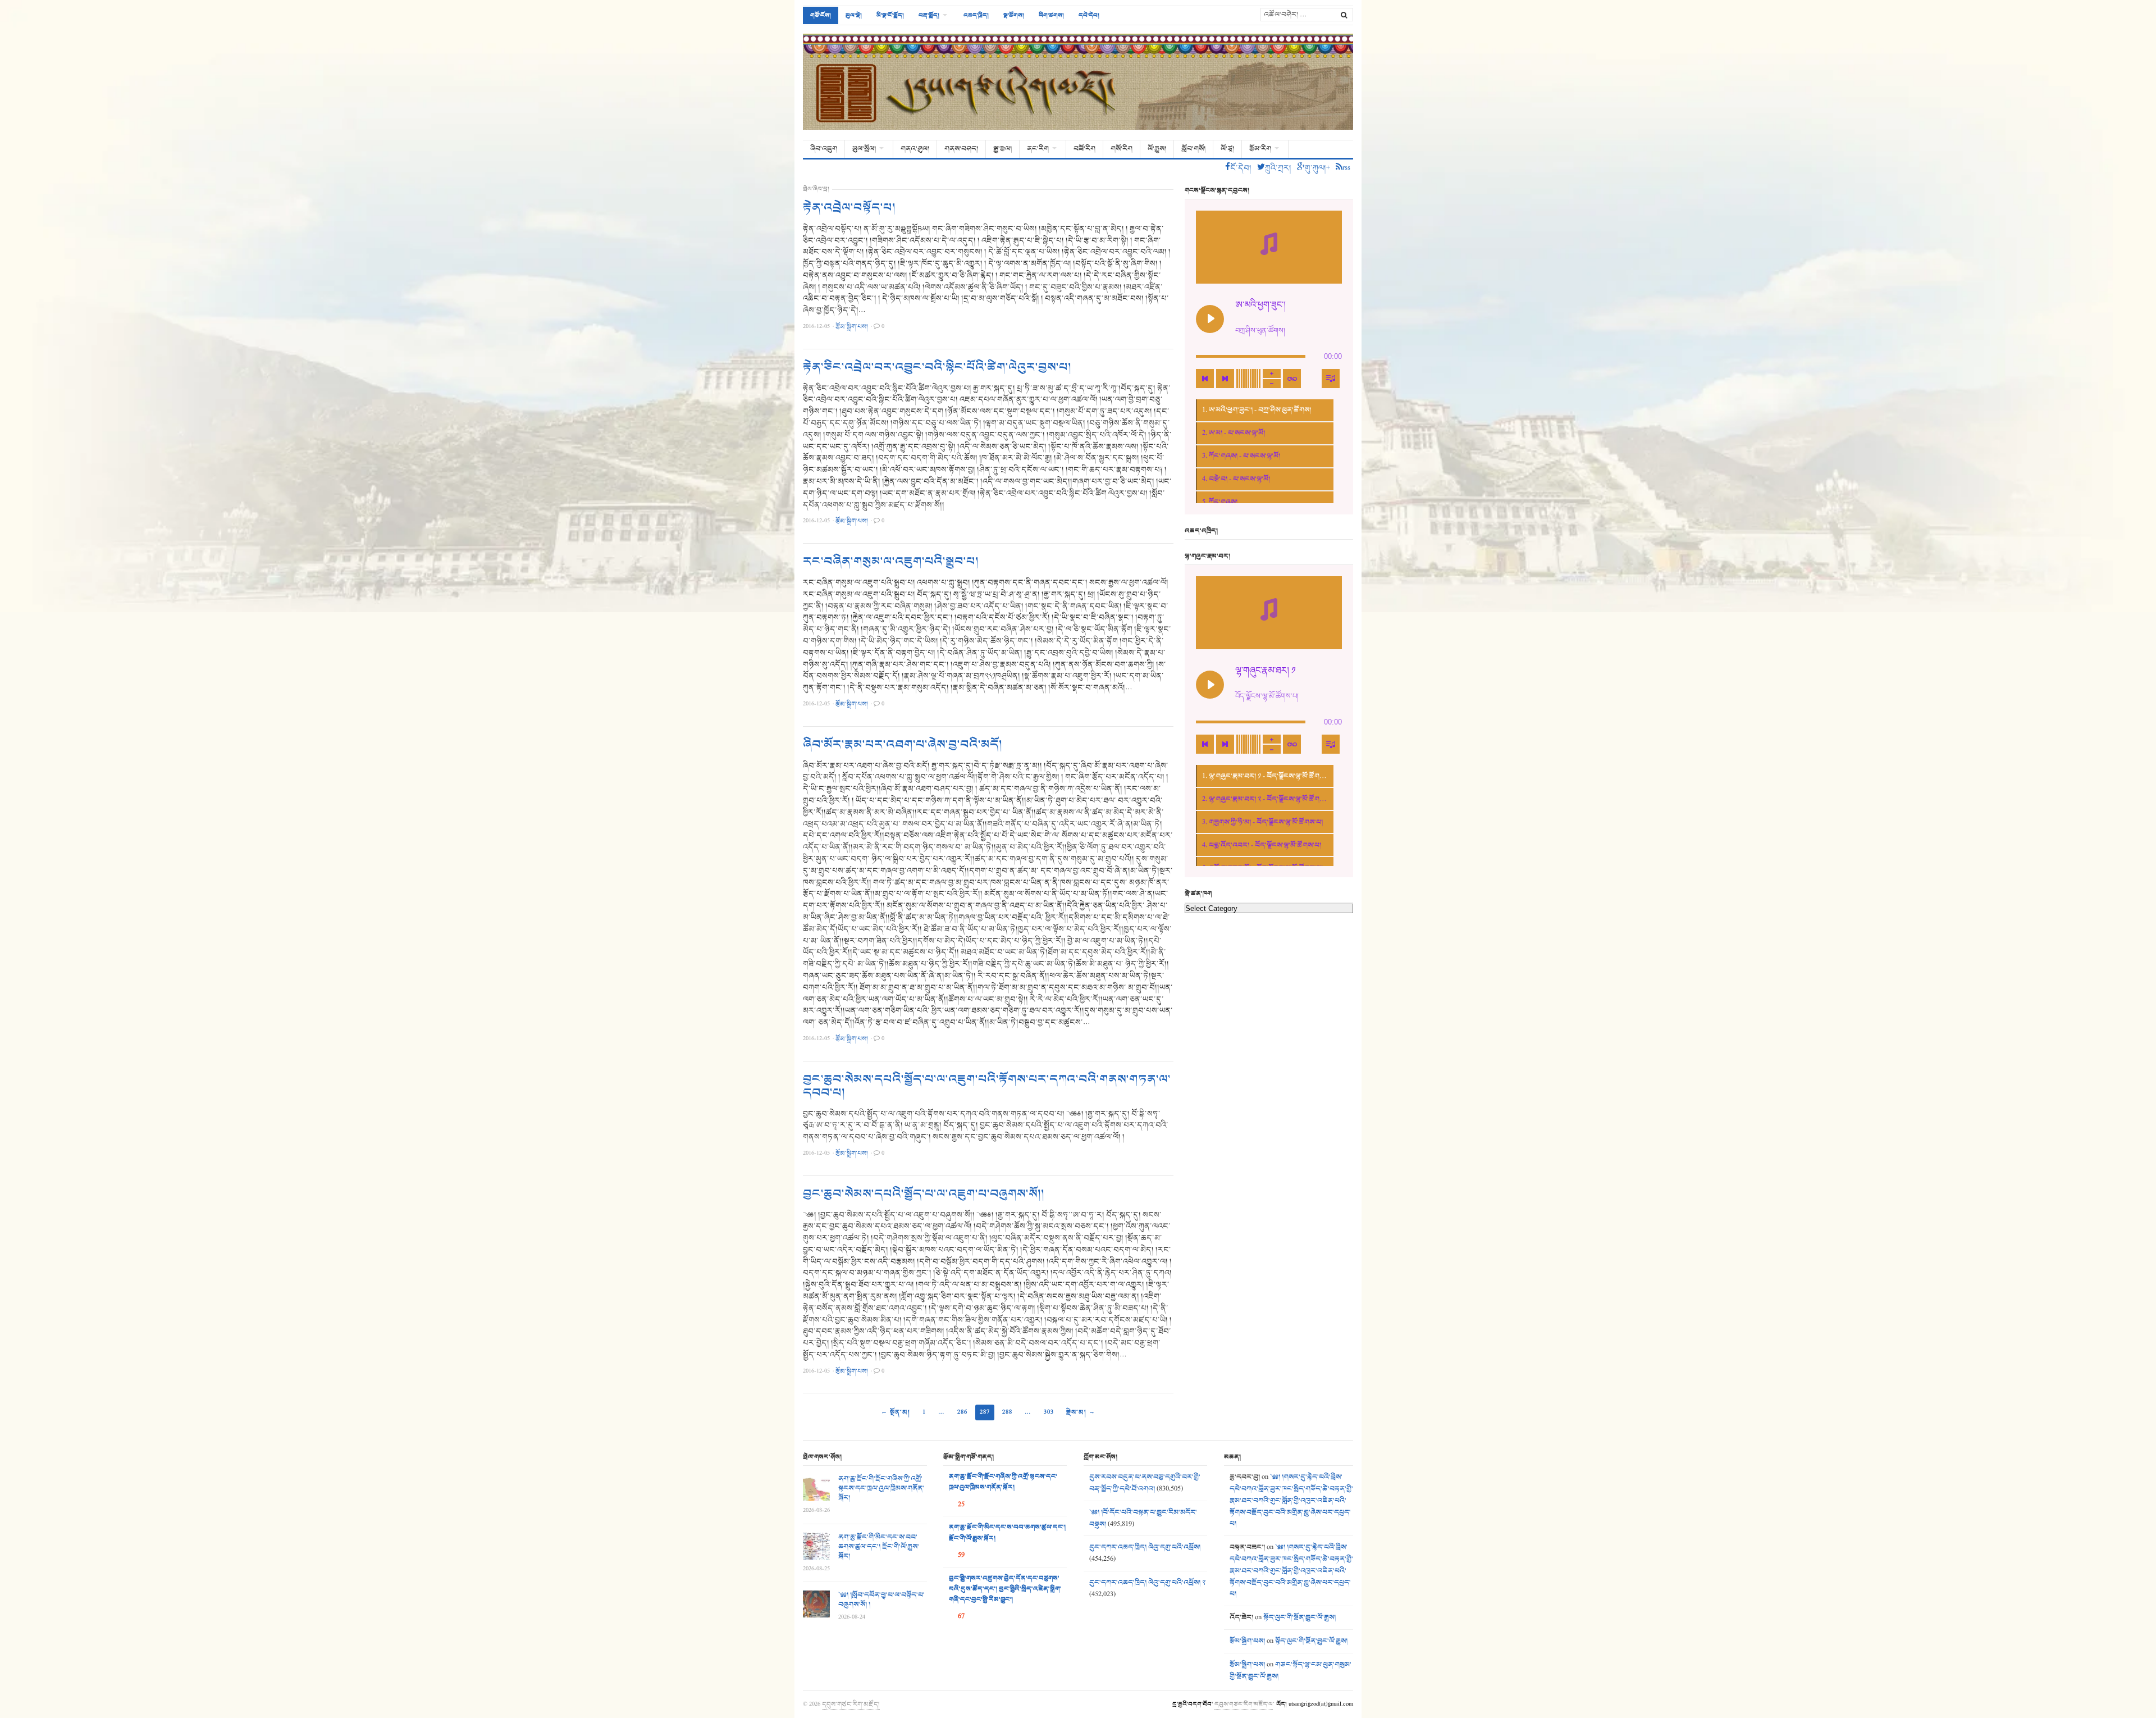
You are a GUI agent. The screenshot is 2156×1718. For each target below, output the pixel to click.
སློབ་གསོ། (1193, 149)
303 (1049, 1412)
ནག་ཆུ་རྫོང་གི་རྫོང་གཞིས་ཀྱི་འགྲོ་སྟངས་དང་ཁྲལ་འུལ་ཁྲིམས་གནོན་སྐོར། (881, 1488)
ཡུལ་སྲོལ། (864, 149)
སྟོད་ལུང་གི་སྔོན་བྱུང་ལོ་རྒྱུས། (1299, 1617)
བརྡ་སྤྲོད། (929, 15)
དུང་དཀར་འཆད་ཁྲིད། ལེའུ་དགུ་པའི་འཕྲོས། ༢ (1147, 1583)
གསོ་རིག (1122, 149)
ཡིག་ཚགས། (1051, 15)
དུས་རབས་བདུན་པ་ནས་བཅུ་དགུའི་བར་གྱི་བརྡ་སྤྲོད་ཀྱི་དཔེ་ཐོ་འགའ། (1145, 1483)
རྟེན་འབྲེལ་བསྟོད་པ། (849, 208)
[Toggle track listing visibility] (1331, 379)
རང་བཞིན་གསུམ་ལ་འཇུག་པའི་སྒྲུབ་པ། (891, 562)
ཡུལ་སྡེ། (854, 15)
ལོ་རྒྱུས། (1157, 149)
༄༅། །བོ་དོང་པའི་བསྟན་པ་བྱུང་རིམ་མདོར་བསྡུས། (1143, 1518)
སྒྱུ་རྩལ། (1002, 149)
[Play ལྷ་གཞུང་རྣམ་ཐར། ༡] (1210, 685)
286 (962, 1412)
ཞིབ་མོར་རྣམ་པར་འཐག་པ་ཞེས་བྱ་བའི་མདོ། (903, 745)
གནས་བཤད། (961, 149)
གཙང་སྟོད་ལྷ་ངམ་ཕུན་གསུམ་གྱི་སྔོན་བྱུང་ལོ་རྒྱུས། (1291, 1671)
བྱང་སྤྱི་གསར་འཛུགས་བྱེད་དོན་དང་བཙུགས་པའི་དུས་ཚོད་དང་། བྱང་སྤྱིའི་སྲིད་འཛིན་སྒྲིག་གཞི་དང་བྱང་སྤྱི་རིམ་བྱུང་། (1005, 1589)
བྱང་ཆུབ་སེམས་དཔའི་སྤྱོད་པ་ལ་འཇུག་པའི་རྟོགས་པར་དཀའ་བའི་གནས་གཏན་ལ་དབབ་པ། (987, 1086)
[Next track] (1225, 379)
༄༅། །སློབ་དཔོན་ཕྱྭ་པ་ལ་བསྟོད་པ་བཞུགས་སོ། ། (881, 1600)
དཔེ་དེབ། (1089, 15)
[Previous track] (1205, 379)
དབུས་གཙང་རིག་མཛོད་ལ (1244, 1704)
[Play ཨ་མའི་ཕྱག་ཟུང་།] (1210, 319)
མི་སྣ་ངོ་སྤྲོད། (890, 15)
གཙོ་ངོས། (821, 15)
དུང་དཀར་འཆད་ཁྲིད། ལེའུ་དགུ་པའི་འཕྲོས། (1145, 1547)
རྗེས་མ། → (1081, 1412)
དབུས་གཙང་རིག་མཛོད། (851, 1704)
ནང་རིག (1038, 149)
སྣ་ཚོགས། (1014, 15)
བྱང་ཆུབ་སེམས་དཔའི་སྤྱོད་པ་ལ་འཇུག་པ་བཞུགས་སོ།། (924, 1194)
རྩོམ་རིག (1260, 149)
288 (1007, 1412)
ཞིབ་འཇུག (824, 149)
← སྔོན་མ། (896, 1412)
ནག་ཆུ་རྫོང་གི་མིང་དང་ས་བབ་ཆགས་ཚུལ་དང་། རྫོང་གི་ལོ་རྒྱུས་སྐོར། (879, 1547)
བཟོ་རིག (1084, 149)
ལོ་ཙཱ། (1227, 149)
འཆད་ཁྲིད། (976, 15)
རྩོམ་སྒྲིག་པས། (1247, 1641)
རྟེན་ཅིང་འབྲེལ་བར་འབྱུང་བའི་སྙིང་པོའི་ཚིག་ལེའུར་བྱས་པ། (937, 367)
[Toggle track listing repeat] (1292, 379)
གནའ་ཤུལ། (915, 149)
